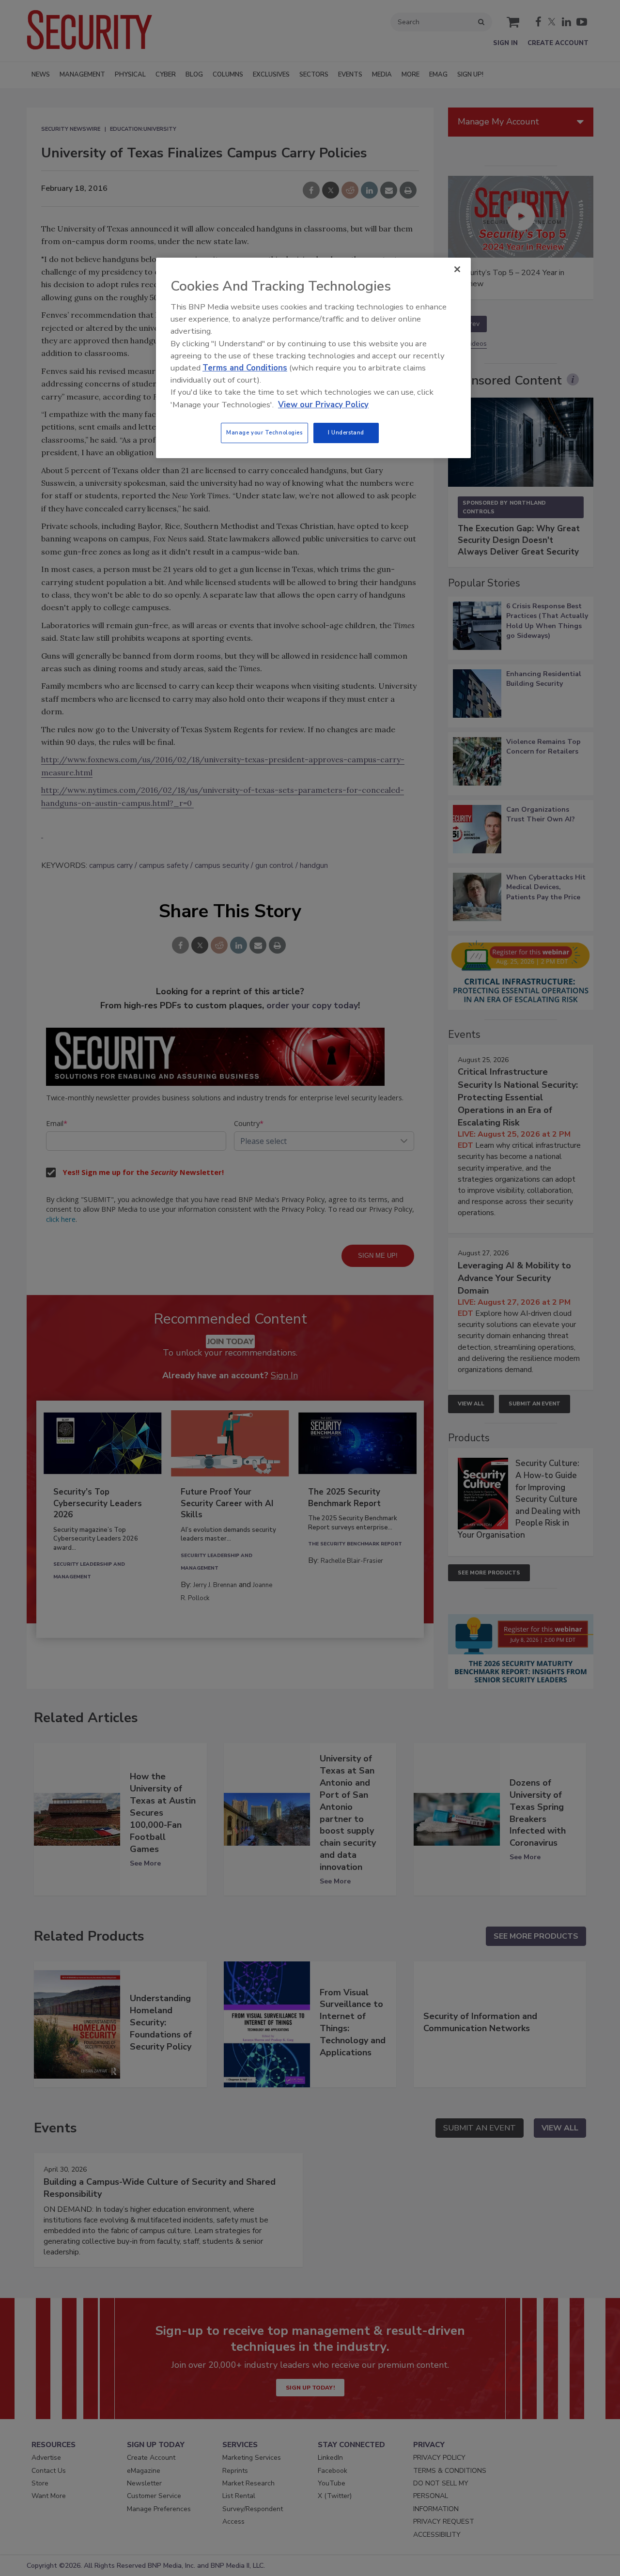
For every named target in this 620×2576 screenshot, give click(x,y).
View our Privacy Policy (323, 405)
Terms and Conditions (245, 368)
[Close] (457, 269)
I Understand (346, 432)
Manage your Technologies (264, 432)
